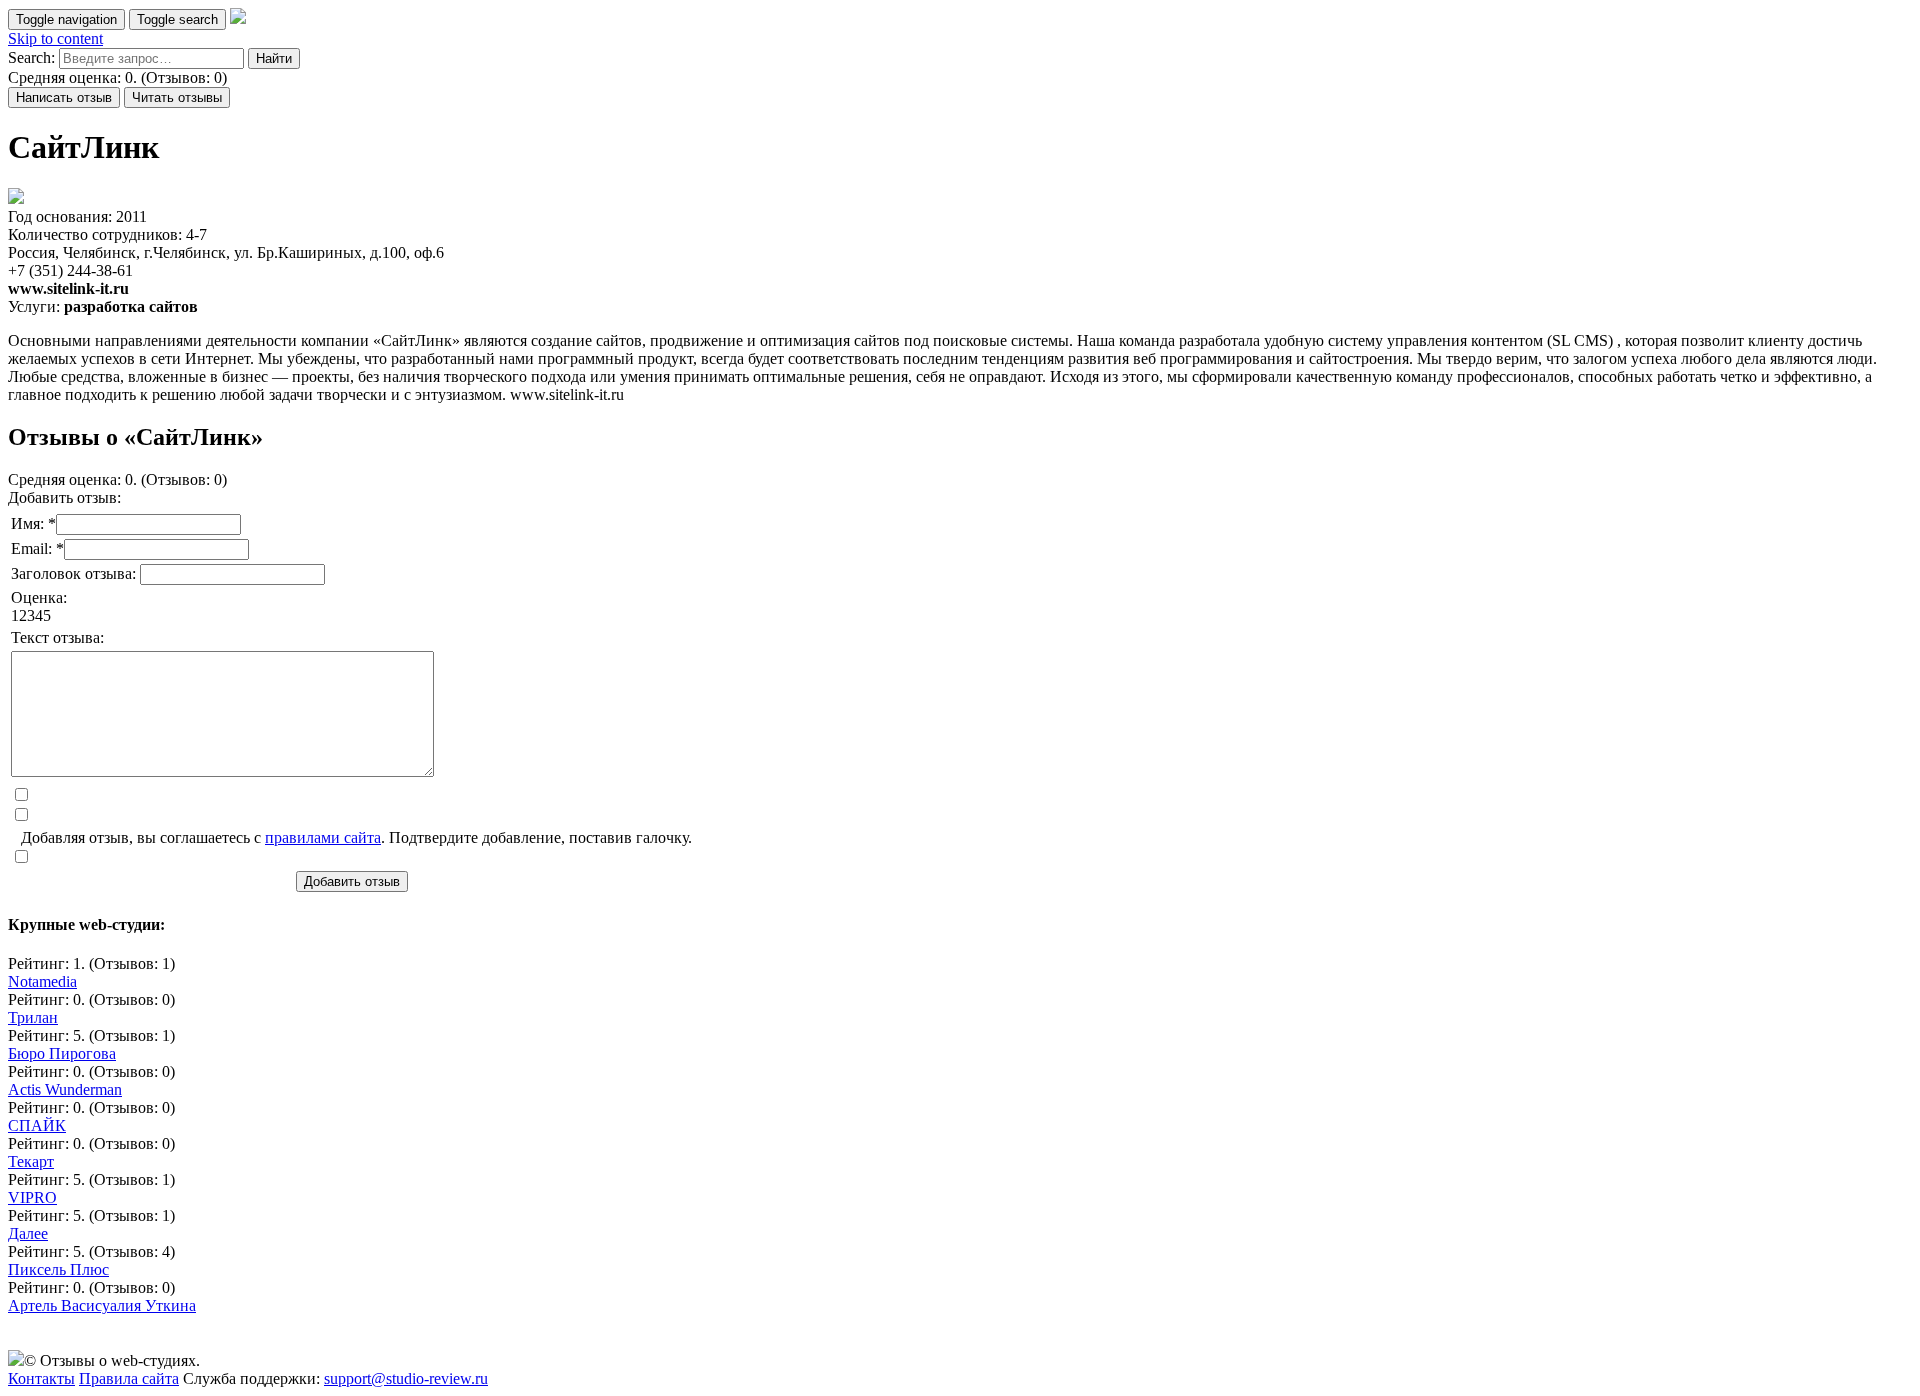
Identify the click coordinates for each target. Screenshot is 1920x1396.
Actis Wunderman (65, 1089)
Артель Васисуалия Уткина (102, 1305)
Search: (31, 57)
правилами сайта (323, 837)
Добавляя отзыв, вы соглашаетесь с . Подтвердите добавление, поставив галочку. (356, 837)
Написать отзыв (64, 97)
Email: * (37, 548)
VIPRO (32, 1197)
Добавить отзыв (352, 881)
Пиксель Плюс (58, 1269)
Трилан (33, 1017)
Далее (28, 1233)
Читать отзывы (177, 97)
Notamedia (42, 981)
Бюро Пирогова (62, 1053)
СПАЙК (37, 1125)
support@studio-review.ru (406, 1378)
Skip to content (55, 38)
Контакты (41, 1378)
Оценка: (39, 597)
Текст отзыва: (57, 637)
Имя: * (33, 523)
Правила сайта (129, 1378)
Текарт (31, 1161)
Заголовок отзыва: (75, 573)
